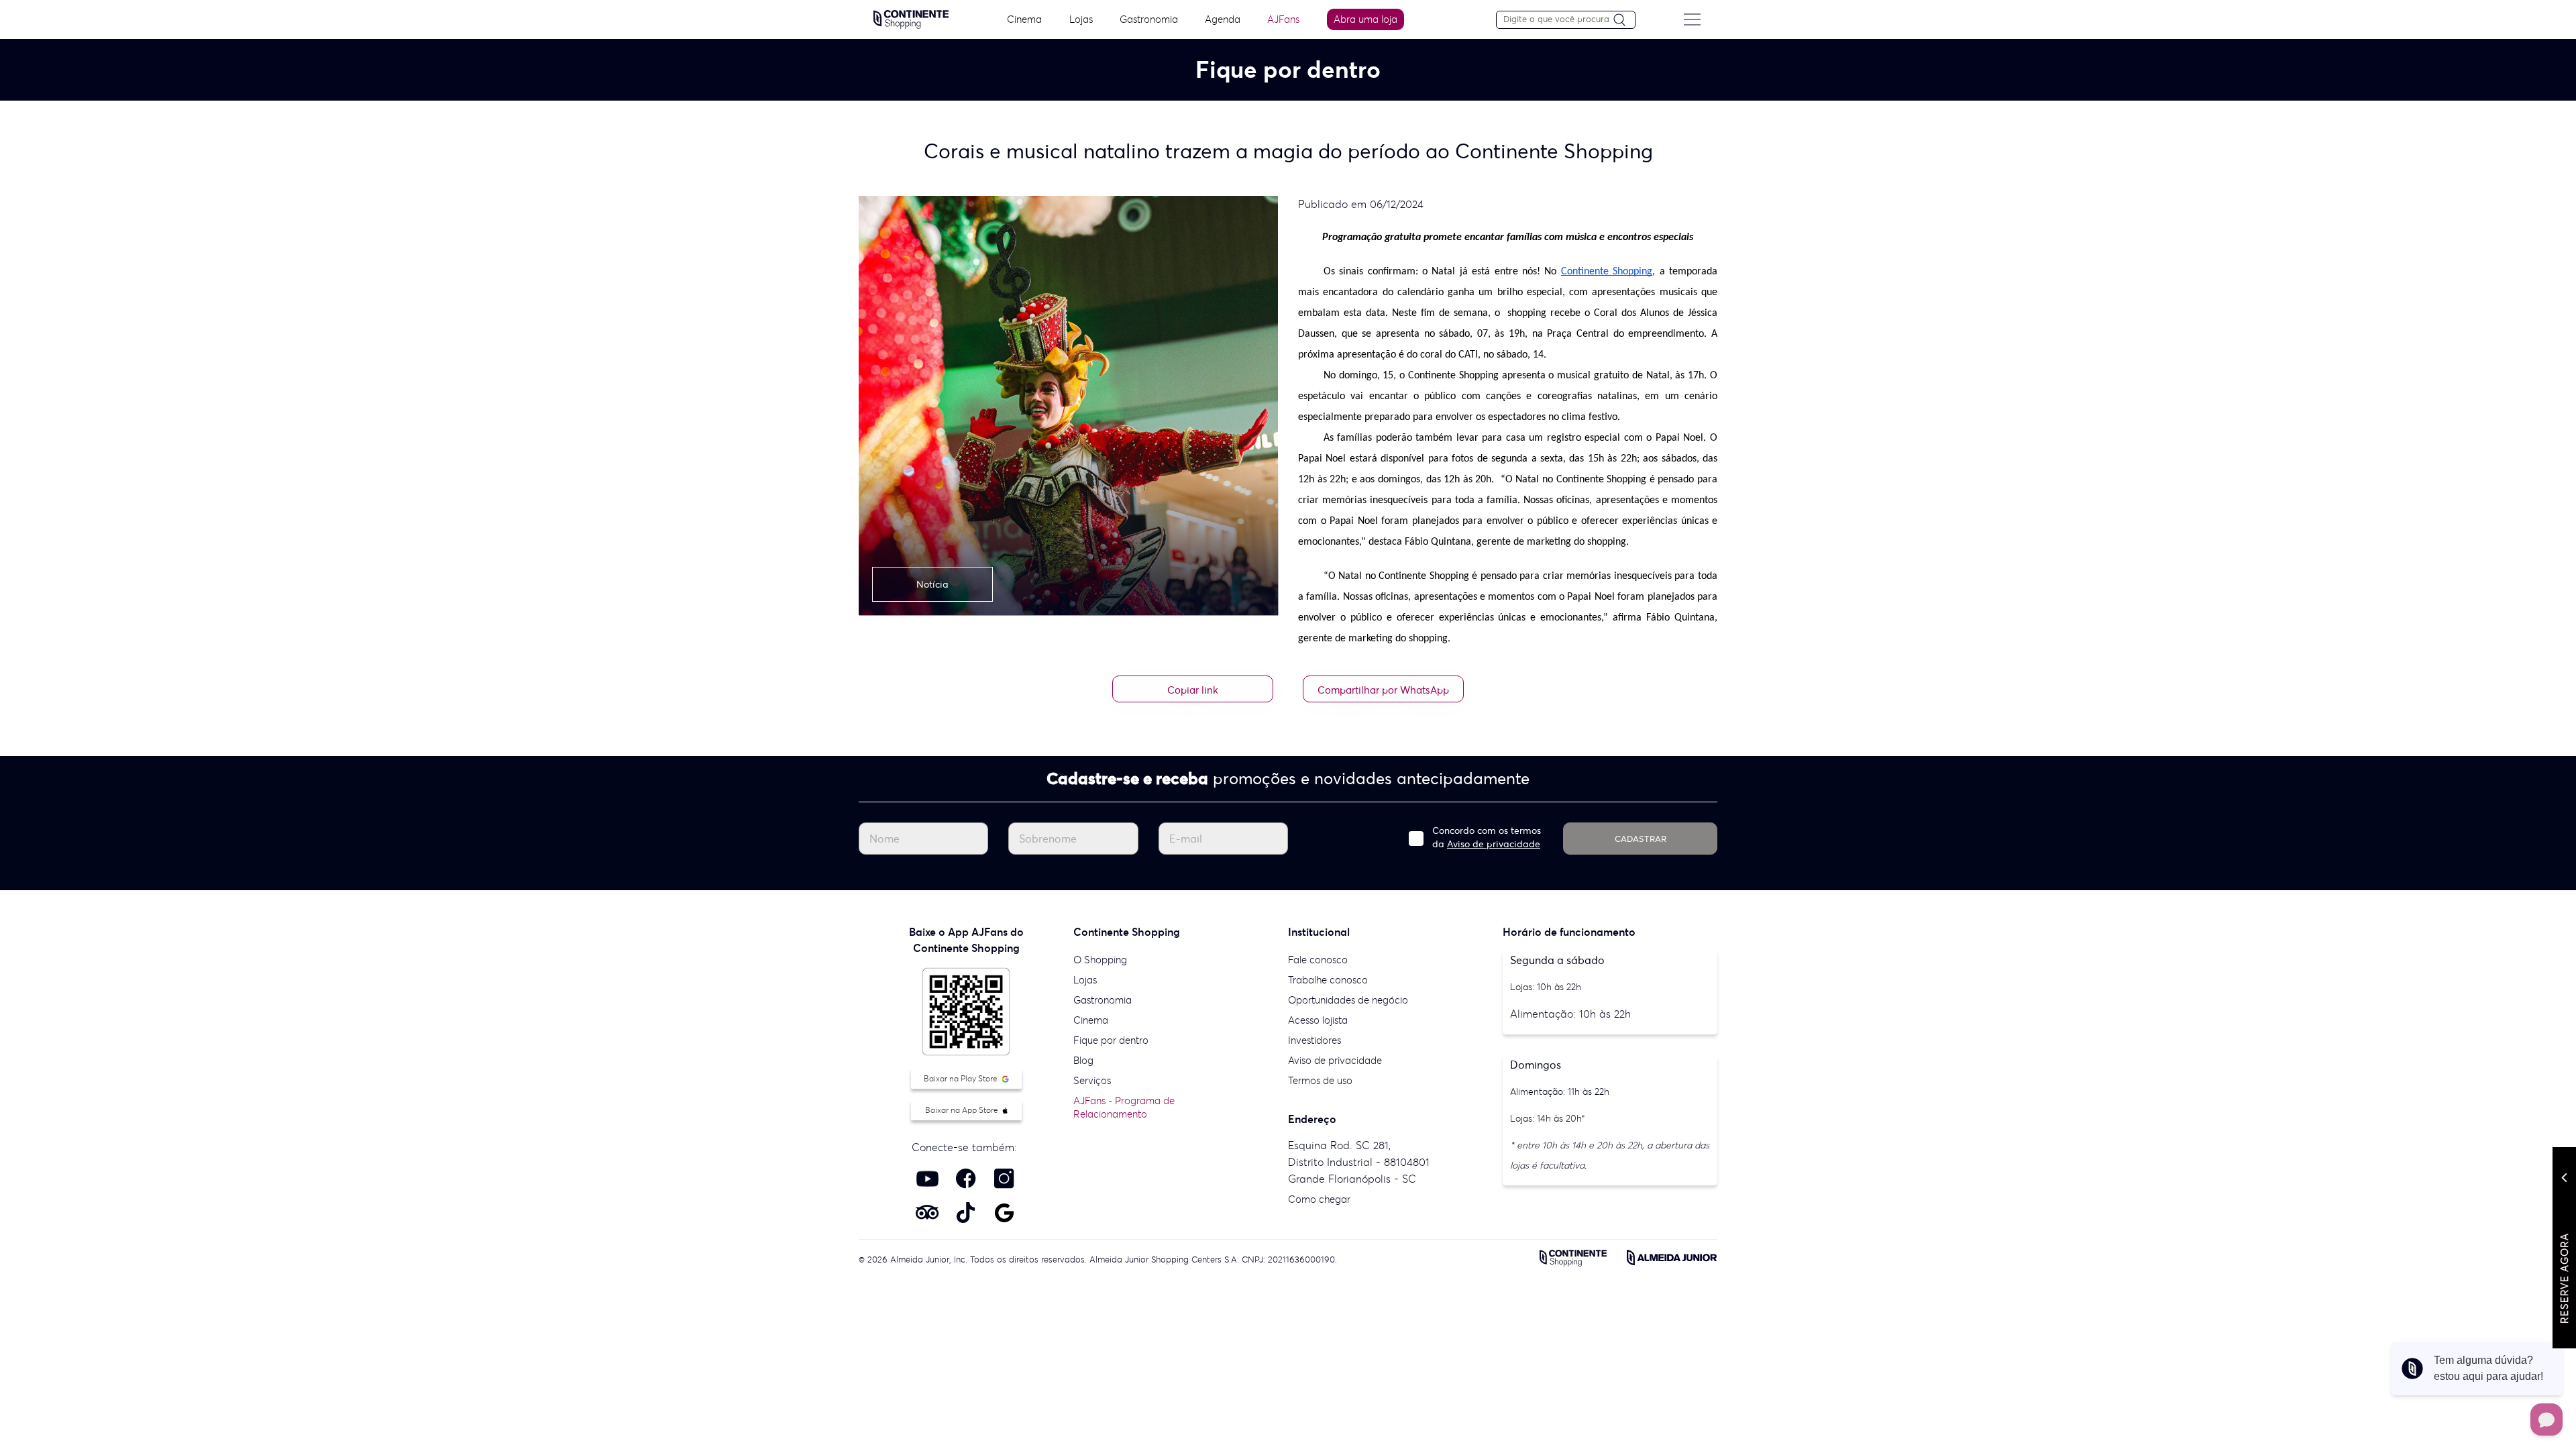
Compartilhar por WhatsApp (1383, 690)
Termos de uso (1320, 1080)
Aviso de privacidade (1494, 844)
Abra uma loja (1365, 19)
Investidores (1314, 1040)
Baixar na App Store (963, 1110)
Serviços (1092, 1080)
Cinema (1024, 19)
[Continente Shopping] (911, 18)
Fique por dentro (1111, 1040)
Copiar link (1193, 690)
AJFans (1283, 19)
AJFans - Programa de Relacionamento (1124, 1107)
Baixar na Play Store (962, 1078)
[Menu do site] (1692, 19)
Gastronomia (1149, 19)
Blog (1083, 1060)
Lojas (1081, 19)
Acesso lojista (1318, 1020)
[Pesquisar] (1624, 20)
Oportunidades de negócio (1348, 1000)
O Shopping (1100, 960)
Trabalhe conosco (1328, 980)
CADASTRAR (1641, 839)
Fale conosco (1318, 960)
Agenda (1223, 19)
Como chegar (1319, 1199)
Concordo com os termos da (1487, 837)
